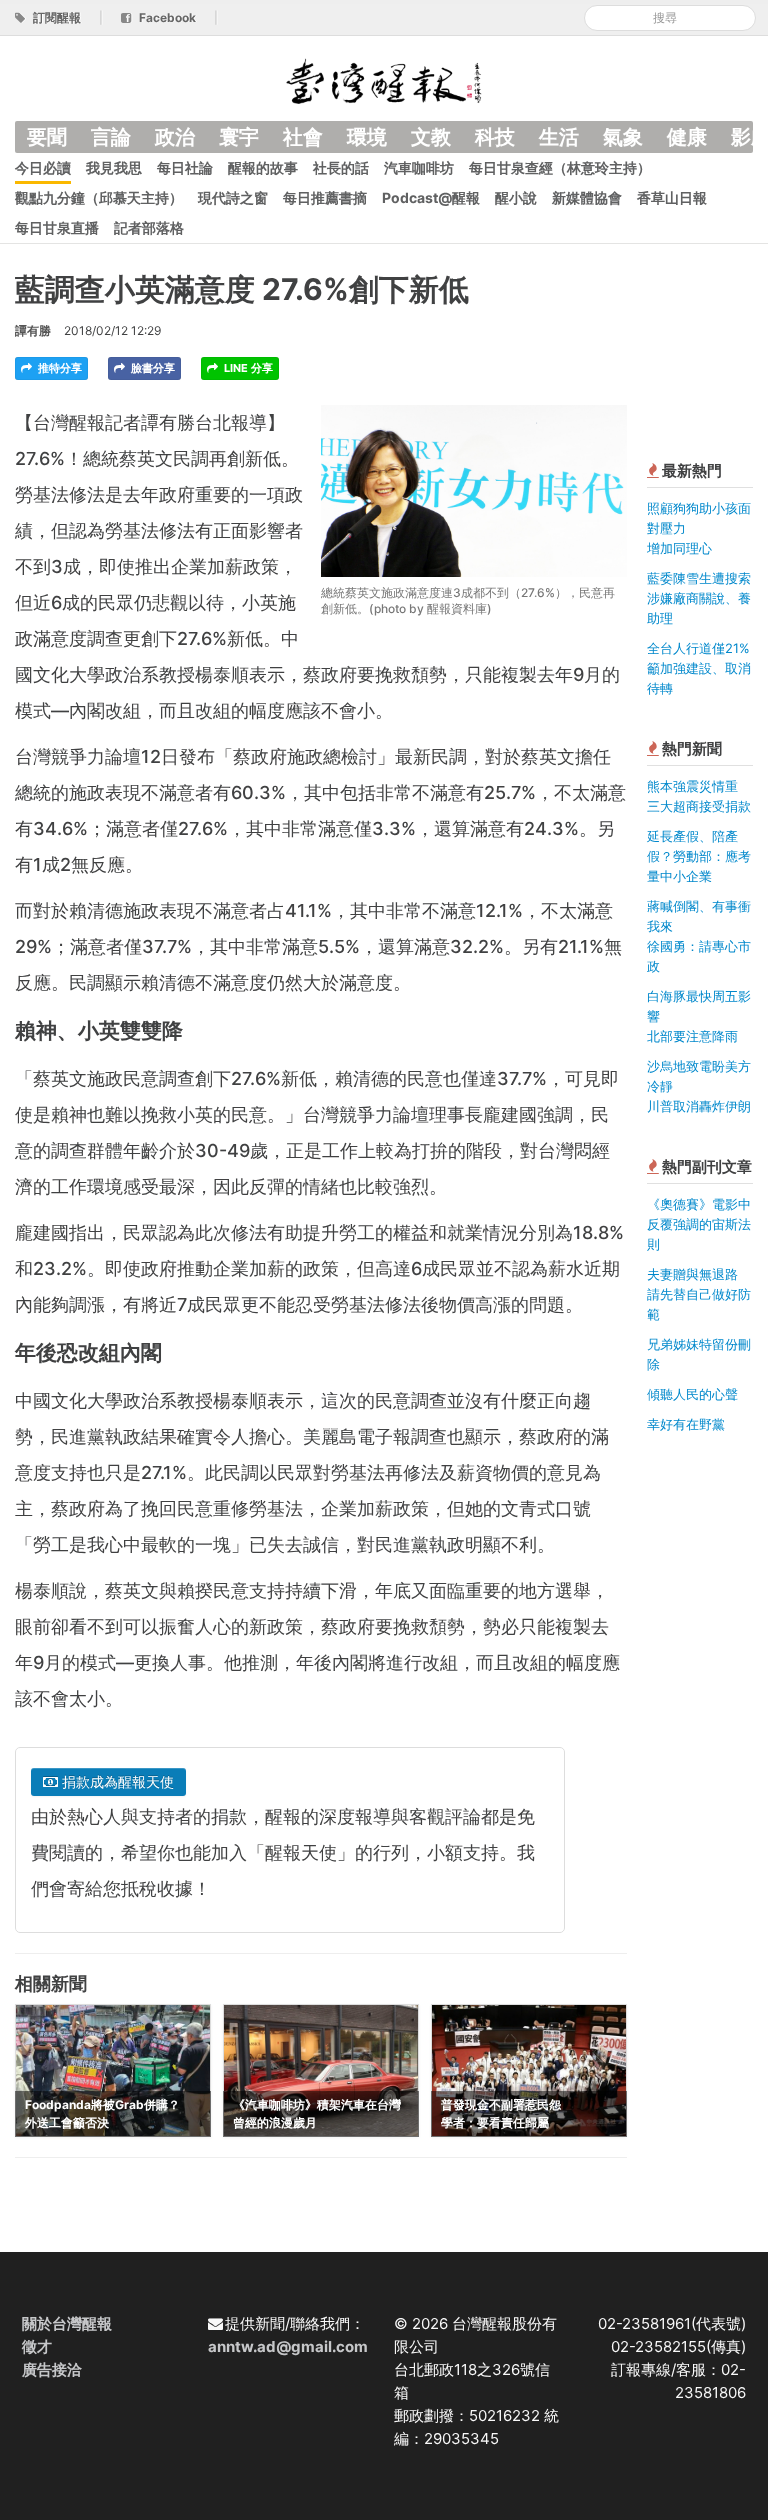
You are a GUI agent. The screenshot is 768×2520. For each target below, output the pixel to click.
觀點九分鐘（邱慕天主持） (99, 197)
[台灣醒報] (384, 79)
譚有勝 (33, 330)
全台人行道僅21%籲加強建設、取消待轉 (699, 668)
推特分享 (58, 368)
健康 (687, 137)
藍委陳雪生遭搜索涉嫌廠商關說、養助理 (699, 598)
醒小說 (516, 197)
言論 (111, 137)
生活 (559, 137)
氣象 (623, 137)
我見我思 (114, 167)
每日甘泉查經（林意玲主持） (560, 167)
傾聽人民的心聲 (692, 1394)
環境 (367, 137)
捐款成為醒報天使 (116, 1781)
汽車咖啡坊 (419, 167)
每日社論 (185, 167)
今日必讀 (43, 167)
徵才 (37, 2346)
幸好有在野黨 (686, 1424)
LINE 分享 (247, 368)
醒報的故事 (263, 167)
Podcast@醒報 (431, 197)
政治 (175, 137)
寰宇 (239, 137)
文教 (431, 137)
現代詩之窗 (233, 197)
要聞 (47, 137)
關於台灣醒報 (67, 2323)
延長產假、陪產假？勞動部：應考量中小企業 (699, 856)
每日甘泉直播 (57, 227)
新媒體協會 (587, 197)
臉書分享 (151, 368)
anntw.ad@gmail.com (288, 2346)
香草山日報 (672, 197)
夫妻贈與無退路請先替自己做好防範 (699, 1294)
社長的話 (341, 167)
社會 (303, 137)
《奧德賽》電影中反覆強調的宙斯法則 (699, 1224)
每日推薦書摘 (325, 197)
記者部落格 (149, 227)
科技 (495, 137)
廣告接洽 (52, 2369)
